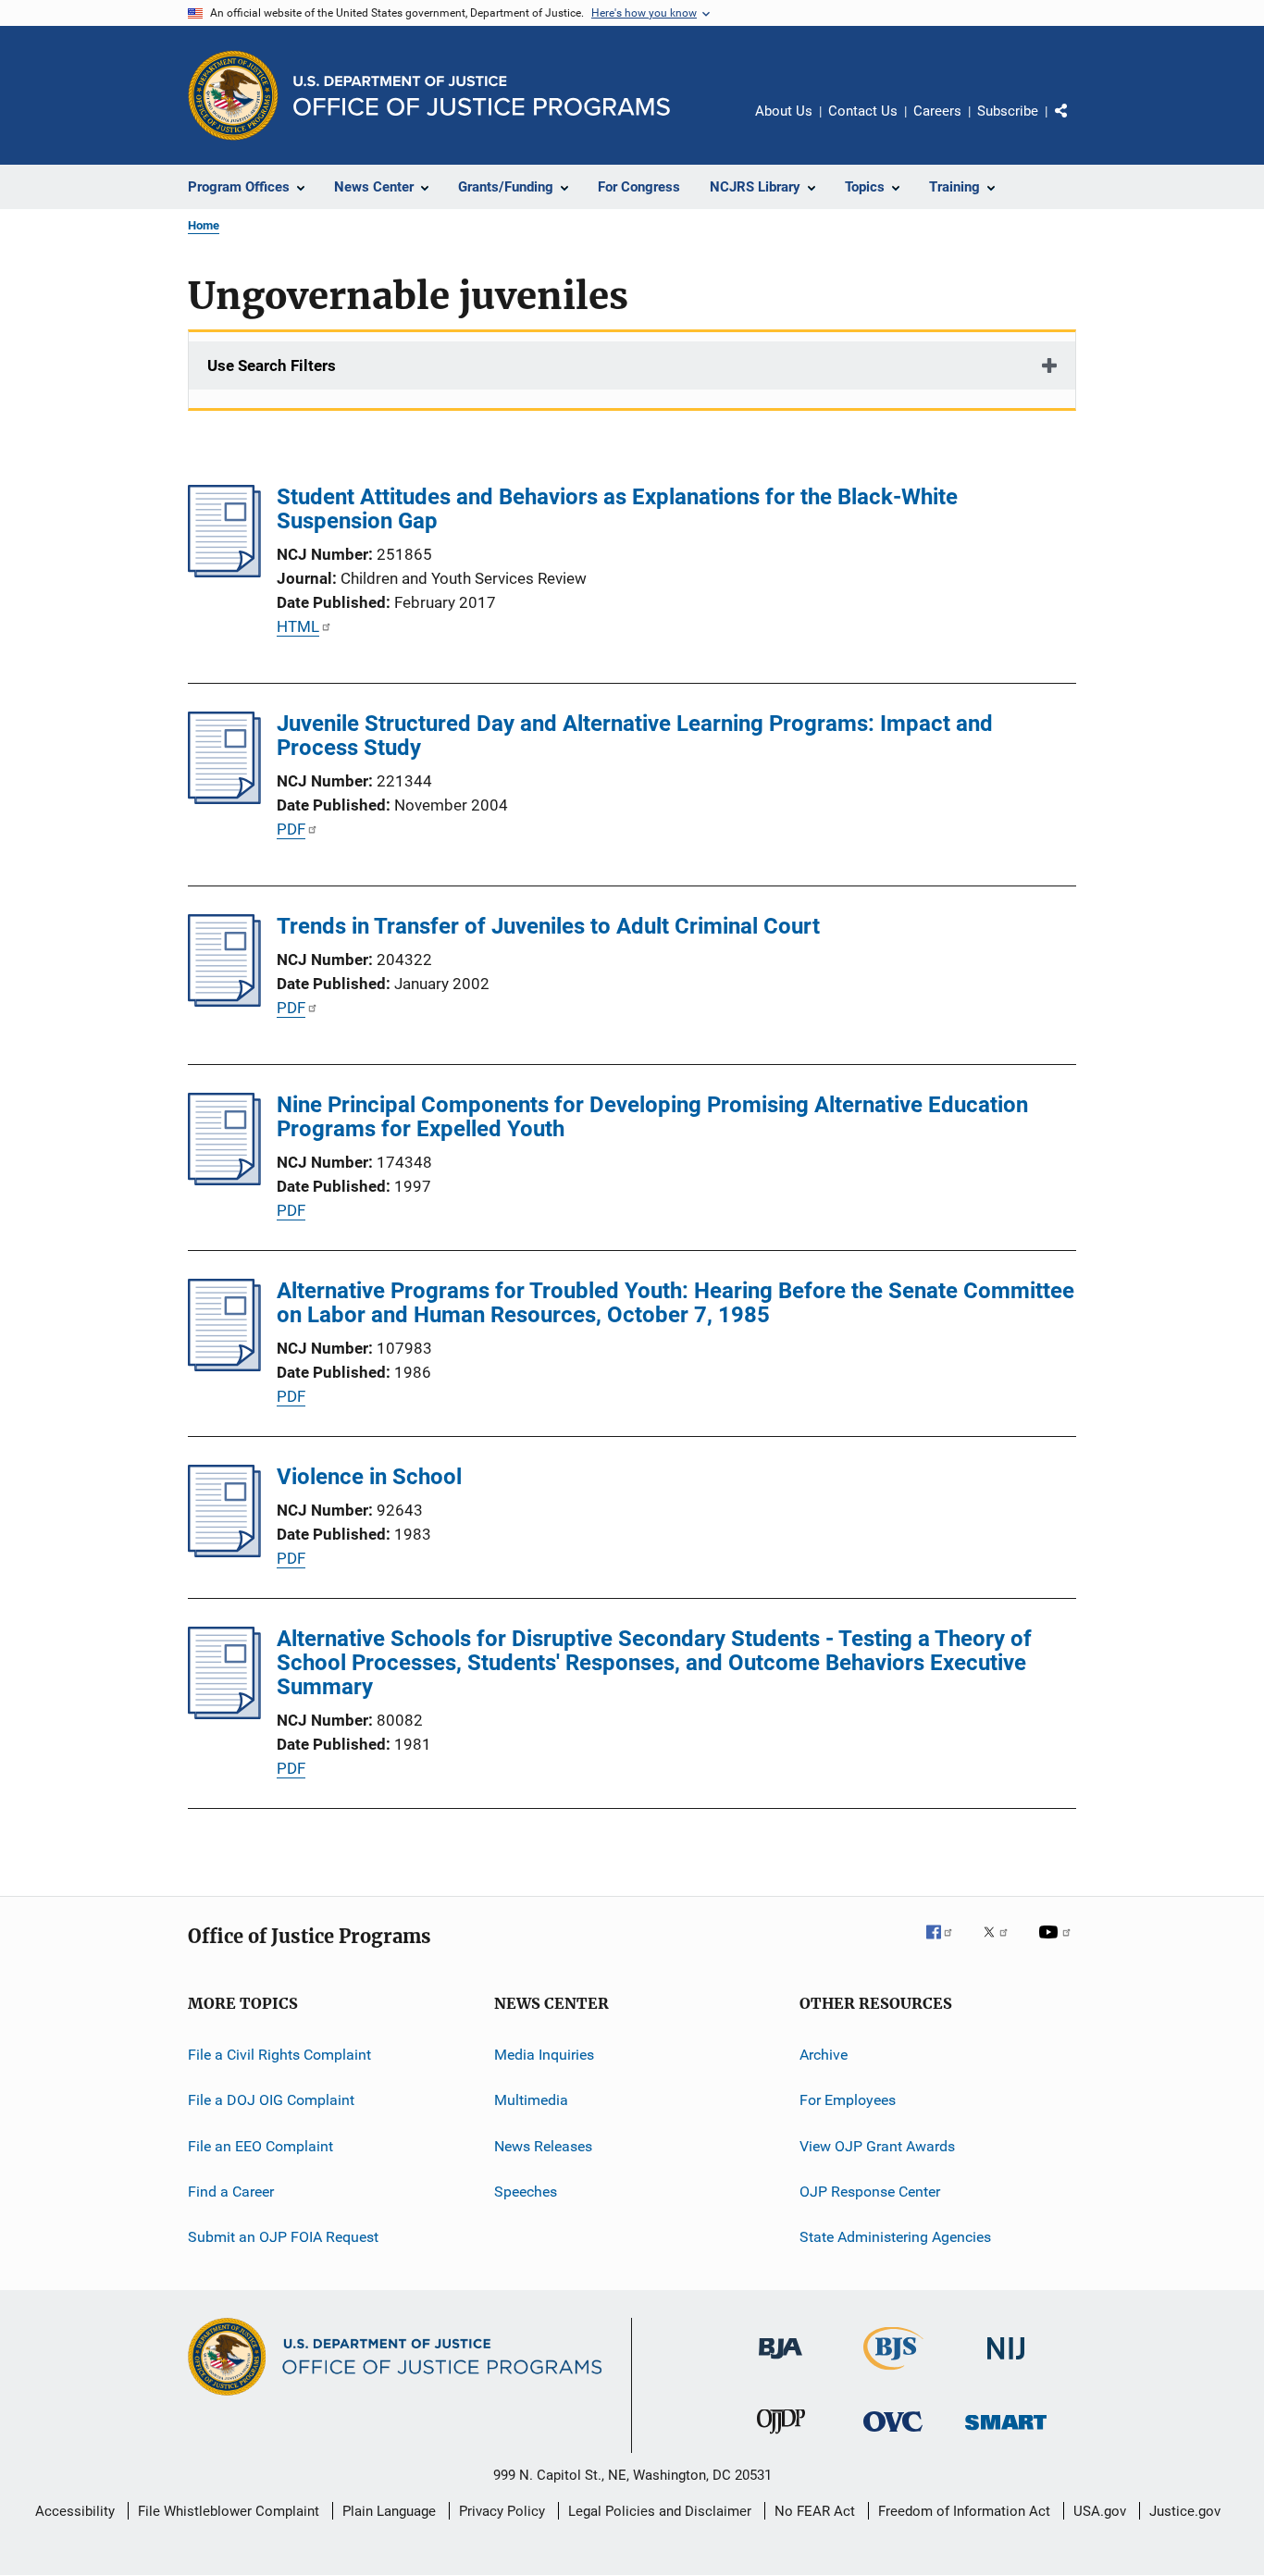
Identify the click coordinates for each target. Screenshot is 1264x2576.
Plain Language (389, 2511)
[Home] (482, 96)
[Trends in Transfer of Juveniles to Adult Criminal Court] (224, 1001)
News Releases (543, 2146)
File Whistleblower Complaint (229, 2511)
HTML (298, 626)
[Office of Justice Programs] (233, 95)
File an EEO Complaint (260, 2146)
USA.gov (1100, 2511)
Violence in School (369, 1477)
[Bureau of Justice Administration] (781, 2362)
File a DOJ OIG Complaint (271, 2100)
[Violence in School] (224, 1552)
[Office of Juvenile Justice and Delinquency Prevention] (781, 2437)
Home (204, 225)
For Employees (848, 2100)
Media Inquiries (544, 2055)
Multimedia (531, 2100)
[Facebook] (947, 1945)
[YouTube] (1058, 1945)
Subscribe (1008, 111)
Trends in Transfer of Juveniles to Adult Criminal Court (548, 926)
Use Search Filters (272, 365)
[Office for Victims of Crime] (893, 2435)
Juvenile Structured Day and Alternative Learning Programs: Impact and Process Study (635, 736)
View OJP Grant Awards (877, 2146)
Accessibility (75, 2511)
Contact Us (863, 111)
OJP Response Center (870, 2192)
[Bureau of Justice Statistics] (893, 2373)
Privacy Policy (502, 2511)
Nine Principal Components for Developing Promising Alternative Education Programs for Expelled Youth (652, 1117)
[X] (1002, 1945)
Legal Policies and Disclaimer (660, 2511)
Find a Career (231, 2192)
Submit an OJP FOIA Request (283, 2237)
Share (1076, 124)
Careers (937, 111)
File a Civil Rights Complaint (279, 2055)
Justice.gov (1185, 2511)
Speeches (526, 2192)
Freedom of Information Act (964, 2511)
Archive (824, 2055)
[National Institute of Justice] (1006, 2363)
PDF (291, 829)
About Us (784, 111)
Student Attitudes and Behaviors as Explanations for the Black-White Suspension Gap (617, 509)
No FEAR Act (815, 2511)
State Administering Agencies (895, 2237)
